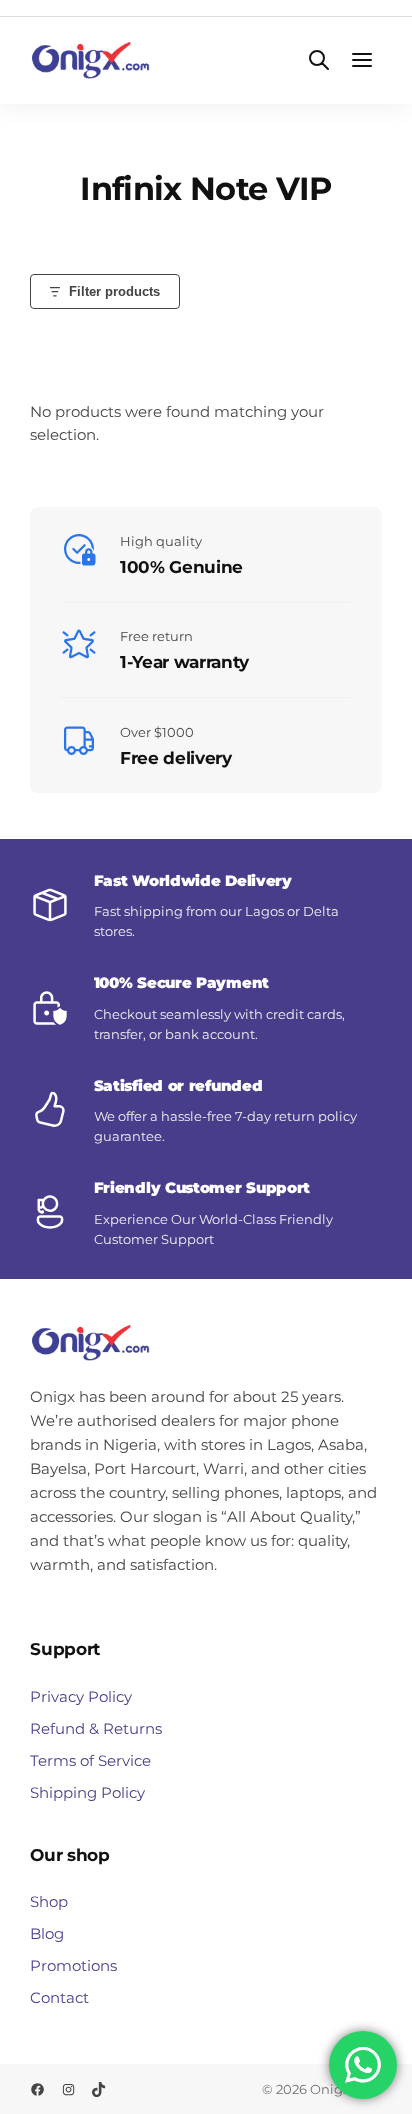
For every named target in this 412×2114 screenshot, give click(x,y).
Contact (59, 1997)
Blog (47, 1933)
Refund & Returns (96, 1728)
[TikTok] (98, 2089)
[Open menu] (362, 60)
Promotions (73, 1965)
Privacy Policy (81, 1696)
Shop (49, 1901)
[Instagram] (68, 2089)
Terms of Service (90, 1760)
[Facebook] (37, 2089)
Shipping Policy (87, 1792)
